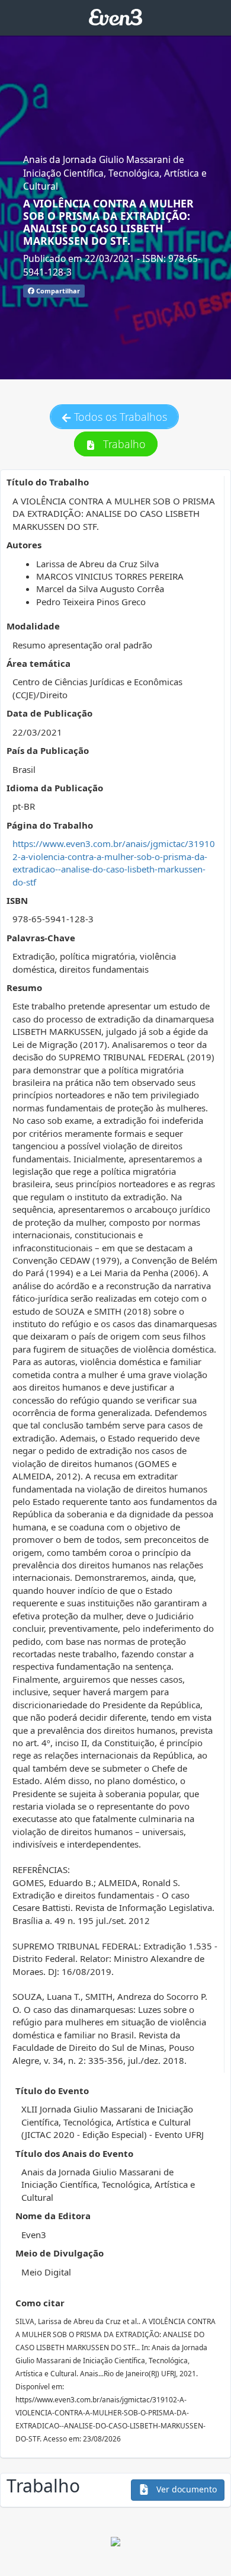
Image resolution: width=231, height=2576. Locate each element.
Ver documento (185, 2489)
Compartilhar (57, 291)
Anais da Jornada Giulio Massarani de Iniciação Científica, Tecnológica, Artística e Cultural (115, 173)
